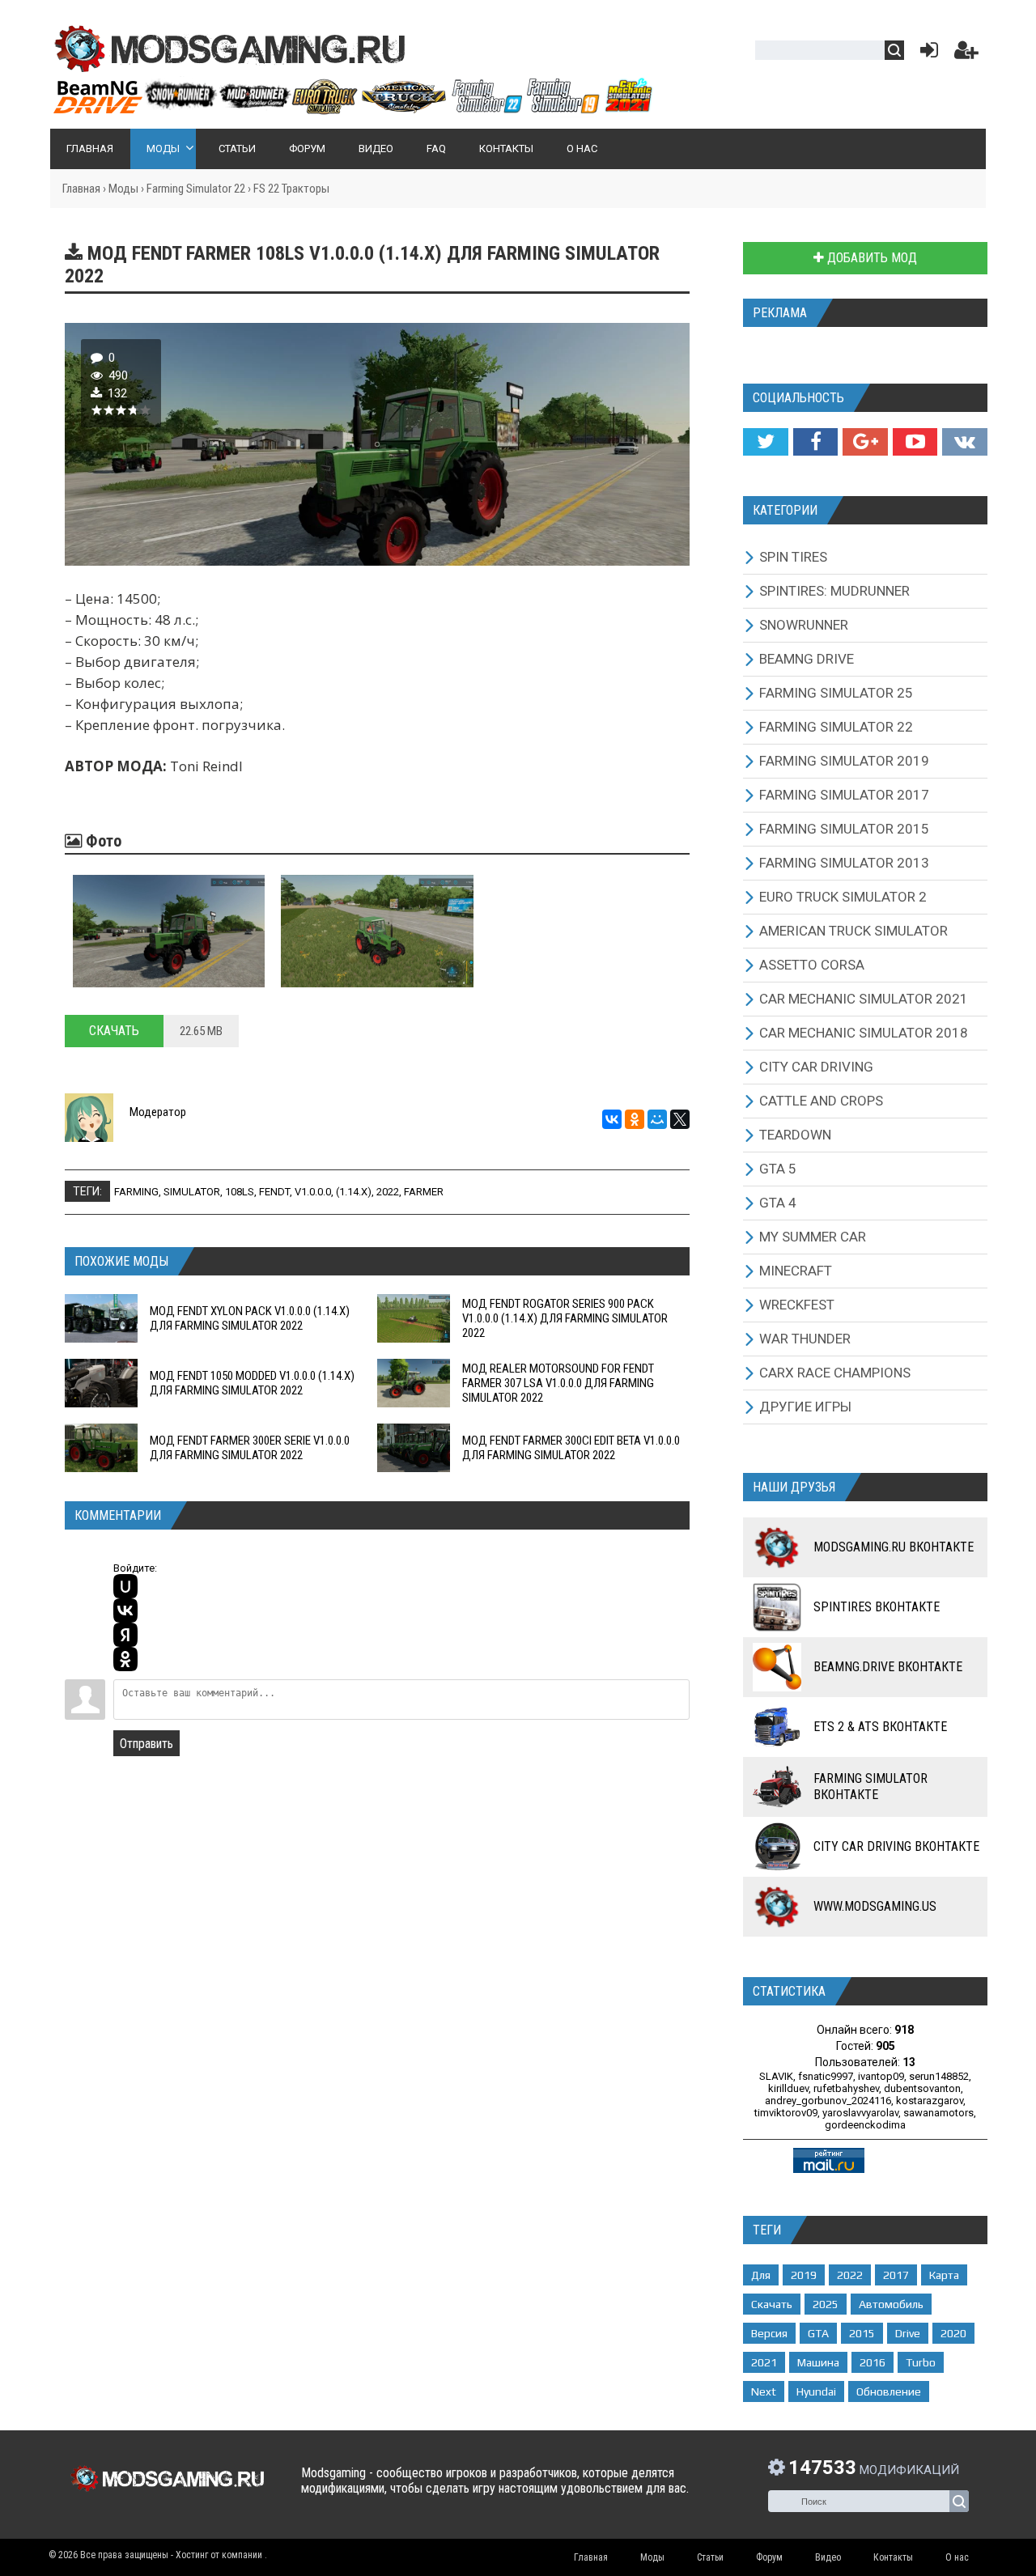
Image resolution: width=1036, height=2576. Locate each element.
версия (769, 2333)
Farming (136, 1192)
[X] (680, 1119)
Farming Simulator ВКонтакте (870, 1787)
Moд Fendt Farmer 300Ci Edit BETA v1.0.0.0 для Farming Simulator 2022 (571, 1448)
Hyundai (816, 2391)
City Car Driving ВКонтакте (896, 1846)
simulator (192, 1192)
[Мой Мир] (657, 1119)
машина (818, 2362)
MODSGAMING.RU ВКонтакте (894, 1547)
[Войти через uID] (125, 1586)
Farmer (424, 1192)
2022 (388, 1192)
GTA (818, 2333)
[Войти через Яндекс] (125, 1635)
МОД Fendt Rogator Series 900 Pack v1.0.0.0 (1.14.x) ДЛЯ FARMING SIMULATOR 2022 (565, 1318)
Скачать (114, 1031)
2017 (896, 2275)
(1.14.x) (354, 1192)
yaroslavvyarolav (860, 2113)
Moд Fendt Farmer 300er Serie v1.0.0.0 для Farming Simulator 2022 (250, 1448)
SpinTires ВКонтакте (877, 1607)
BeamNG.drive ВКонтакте (888, 1667)
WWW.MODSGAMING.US (875, 1906)
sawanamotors (938, 2113)
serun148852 (939, 2076)
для (761, 2275)
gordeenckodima (865, 2125)
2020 (953, 2333)
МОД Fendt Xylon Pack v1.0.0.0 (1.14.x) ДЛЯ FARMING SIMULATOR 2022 (250, 1318)
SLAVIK (776, 2076)
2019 (804, 2275)
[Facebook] (815, 442)
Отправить (146, 1744)
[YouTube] (915, 442)
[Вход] (926, 54)
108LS (240, 1192)
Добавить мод (870, 258)
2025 (826, 2304)
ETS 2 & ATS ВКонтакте (880, 1727)
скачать (772, 2304)
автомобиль (891, 2304)
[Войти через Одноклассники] (125, 1659)
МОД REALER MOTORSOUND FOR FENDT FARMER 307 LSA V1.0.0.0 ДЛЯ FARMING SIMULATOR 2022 (558, 1383)
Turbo (921, 2362)
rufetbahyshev (846, 2088)
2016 (873, 2362)
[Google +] (865, 442)
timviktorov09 (786, 2113)
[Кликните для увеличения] (169, 931)
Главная (81, 189)
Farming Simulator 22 (196, 189)
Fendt (274, 1192)
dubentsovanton (922, 2088)
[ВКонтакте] (612, 1119)
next (764, 2391)
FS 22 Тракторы (291, 189)
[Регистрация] (966, 54)
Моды (123, 189)
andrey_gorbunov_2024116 (828, 2101)
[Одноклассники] (635, 1119)
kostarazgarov (930, 2101)
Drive (908, 2333)
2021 (764, 2362)
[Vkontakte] (965, 442)
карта (944, 2275)
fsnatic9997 (826, 2076)
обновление (889, 2391)
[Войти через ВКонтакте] (125, 1611)
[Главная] (352, 108)
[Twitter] (765, 442)
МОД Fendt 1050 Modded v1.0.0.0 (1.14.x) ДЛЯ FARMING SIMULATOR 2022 (252, 1383)
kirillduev (788, 2088)
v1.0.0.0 (313, 1192)
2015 (862, 2333)
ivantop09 (881, 2076)
